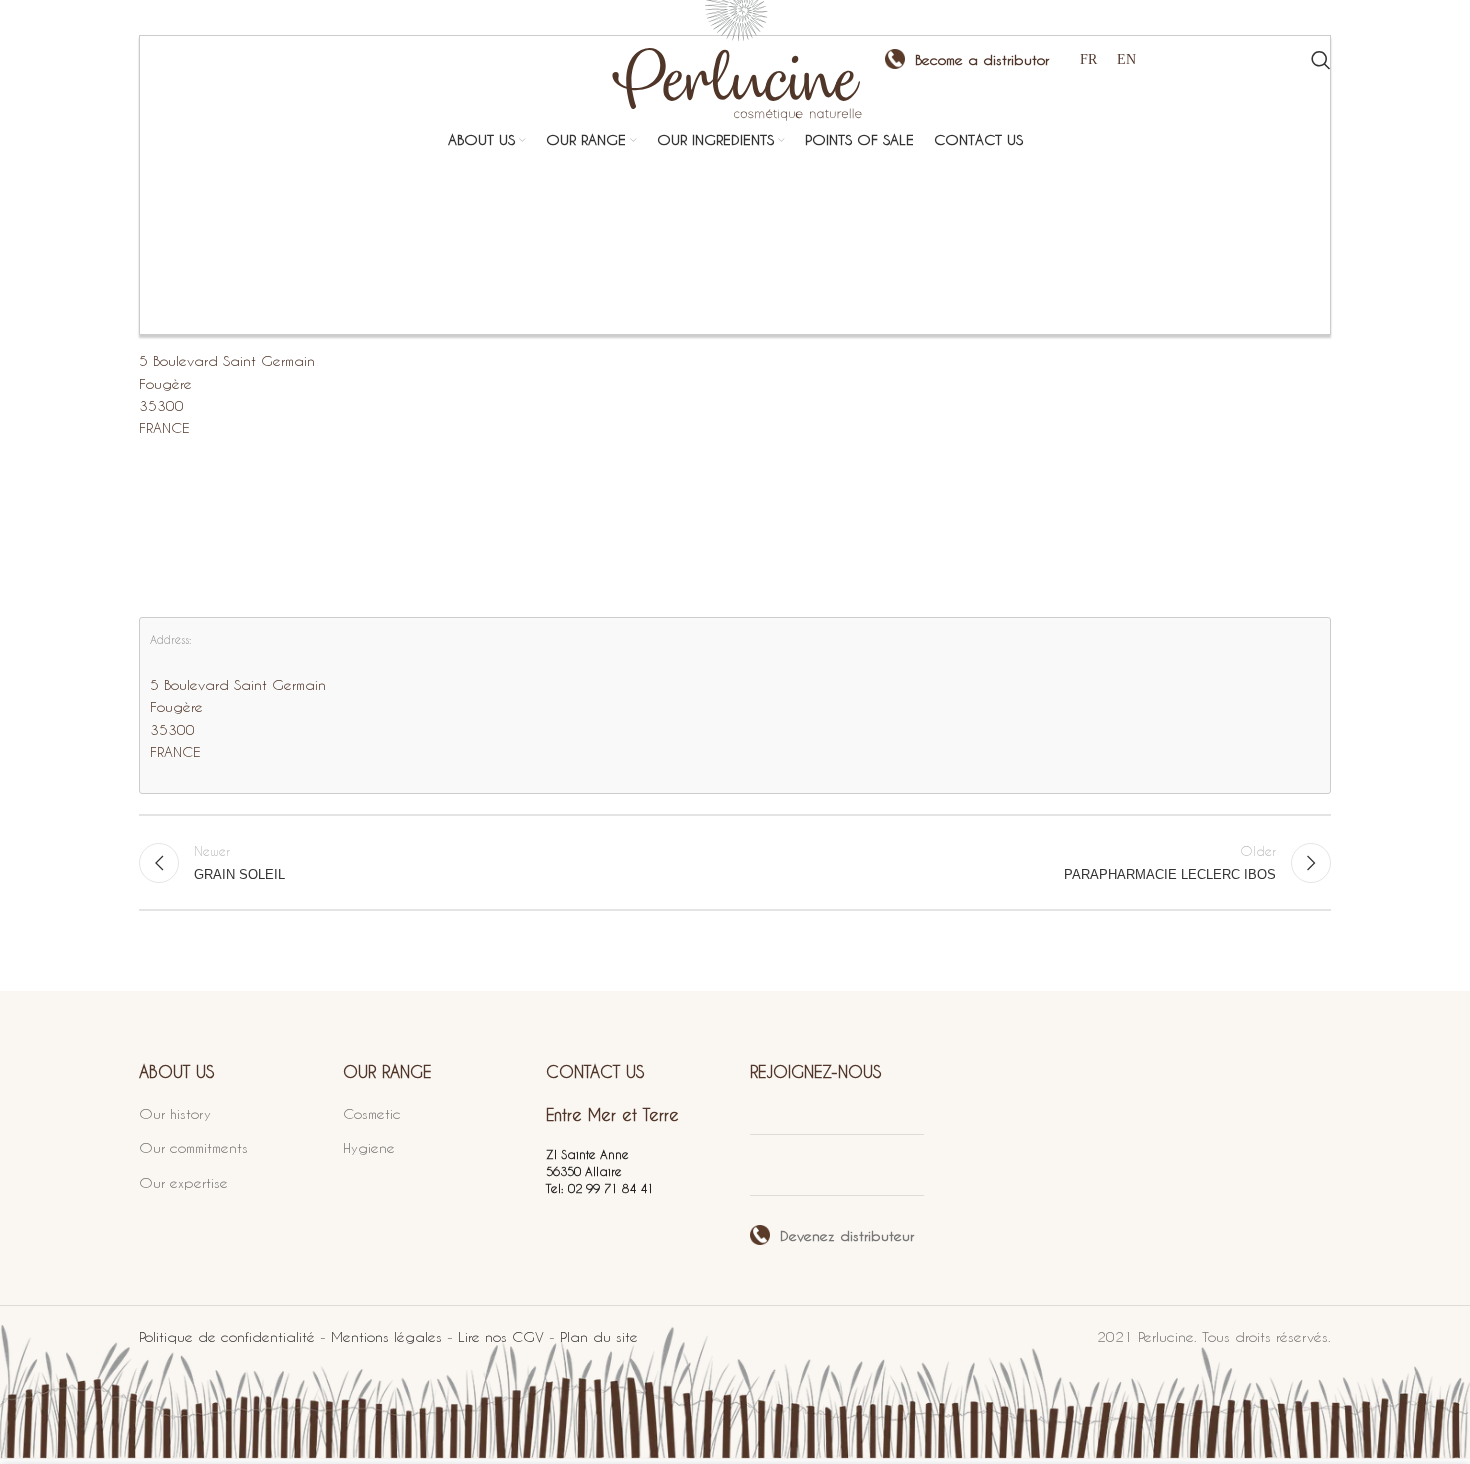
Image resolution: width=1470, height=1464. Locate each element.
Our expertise (183, 1182)
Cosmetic (372, 1113)
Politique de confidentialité (227, 1336)
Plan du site (599, 1336)
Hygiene (369, 1147)
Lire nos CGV (501, 1336)
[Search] (1321, 60)
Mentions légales (386, 1336)
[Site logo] (735, 57)
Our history (175, 1113)
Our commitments (193, 1147)
